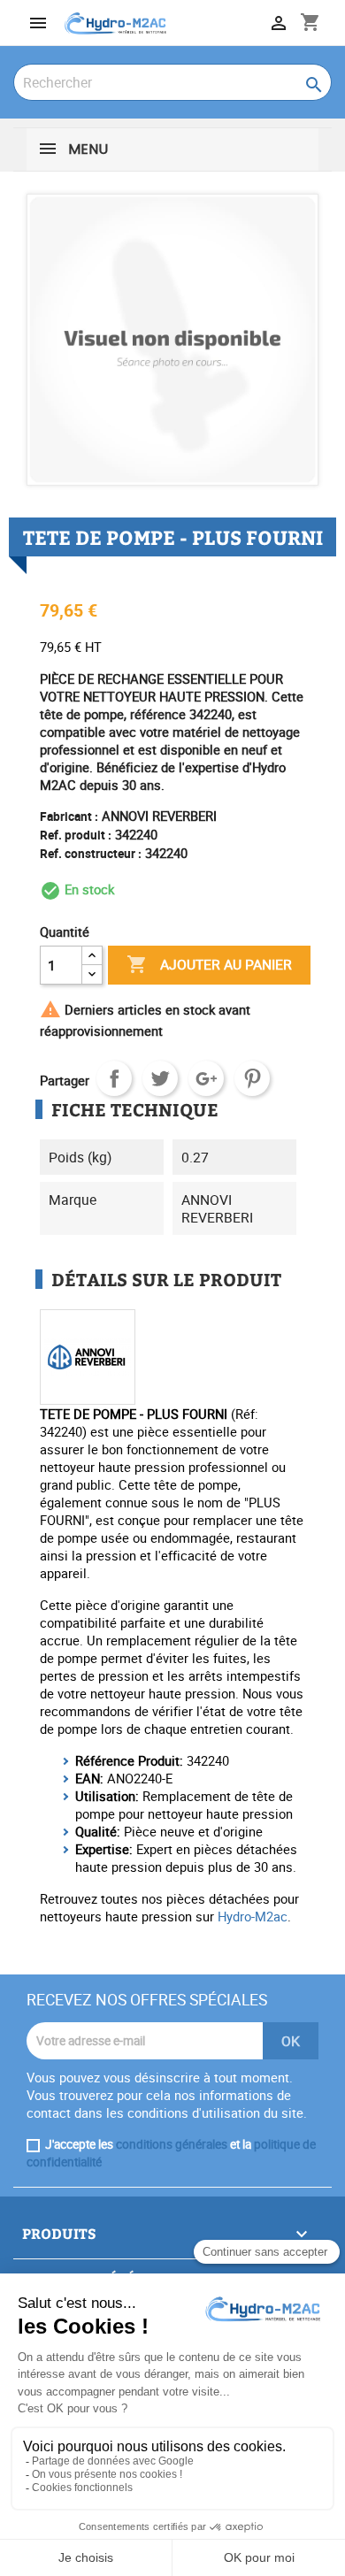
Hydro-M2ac (253, 1916)
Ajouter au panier (209, 964)
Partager (114, 1078)
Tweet (160, 1078)
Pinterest (252, 1078)
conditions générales (172, 2144)
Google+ (206, 1078)
